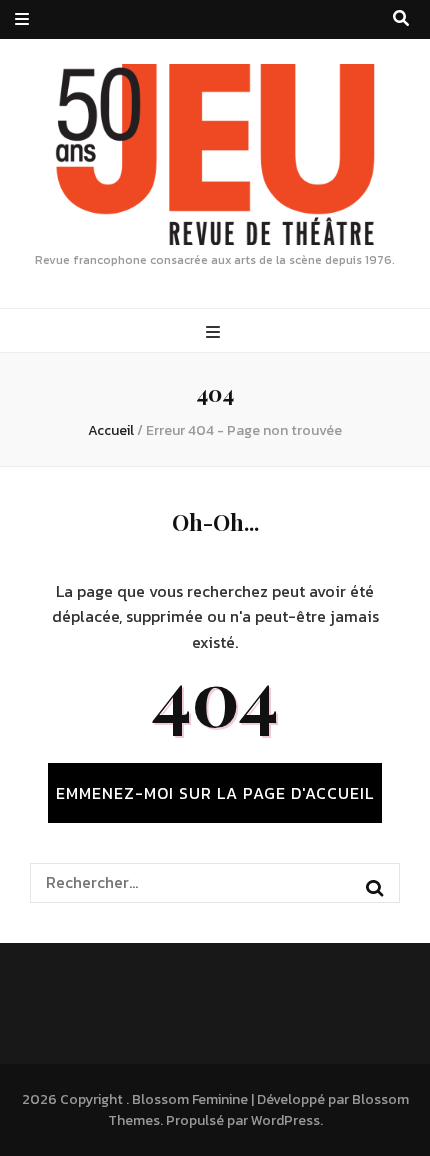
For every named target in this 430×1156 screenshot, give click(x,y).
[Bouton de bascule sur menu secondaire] (22, 19)
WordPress (285, 1120)
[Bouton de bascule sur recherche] (401, 18)
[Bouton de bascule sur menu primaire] (215, 332)
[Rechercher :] (198, 882)
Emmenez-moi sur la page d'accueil (215, 793)
